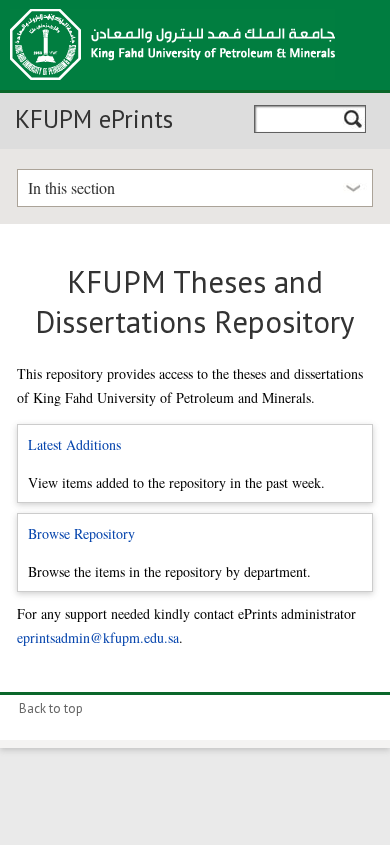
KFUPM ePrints (94, 119)
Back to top (51, 708)
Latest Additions (74, 444)
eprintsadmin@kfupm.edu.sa (98, 637)
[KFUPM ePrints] (172, 86)
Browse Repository (81, 533)
